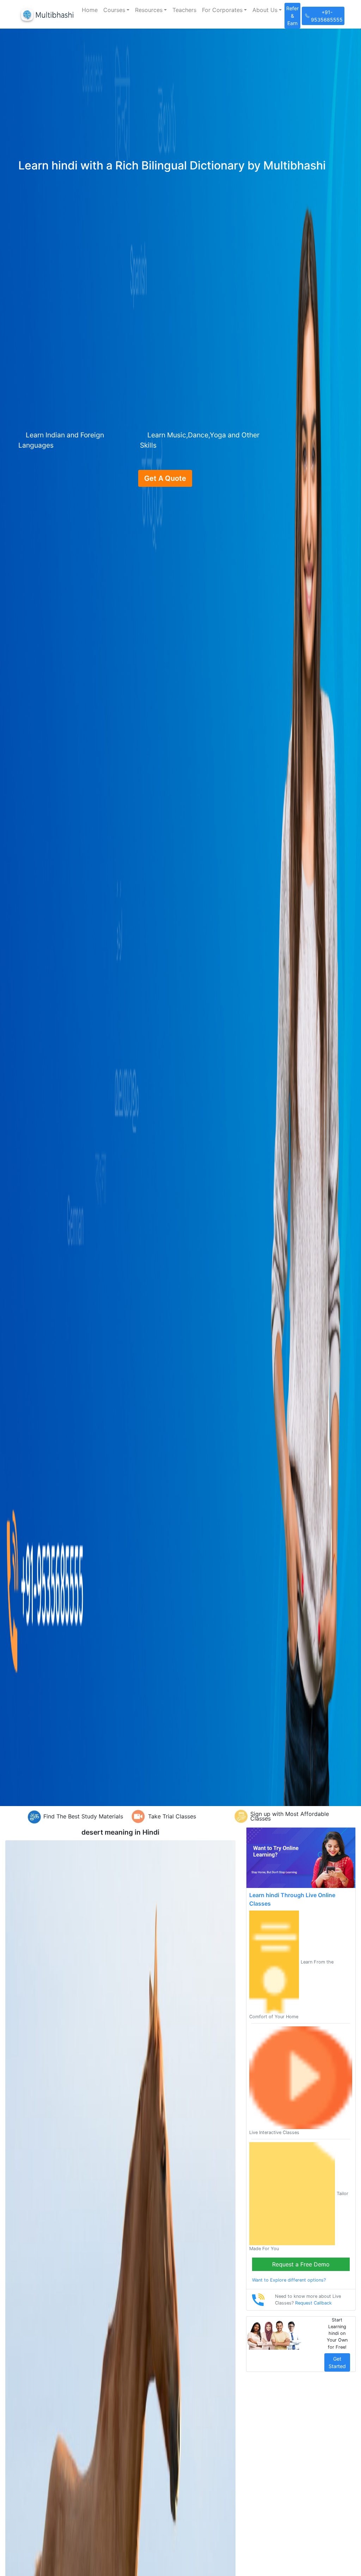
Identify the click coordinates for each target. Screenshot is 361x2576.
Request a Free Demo (301, 2264)
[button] (116, 10)
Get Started (337, 2362)
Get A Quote (165, 478)
